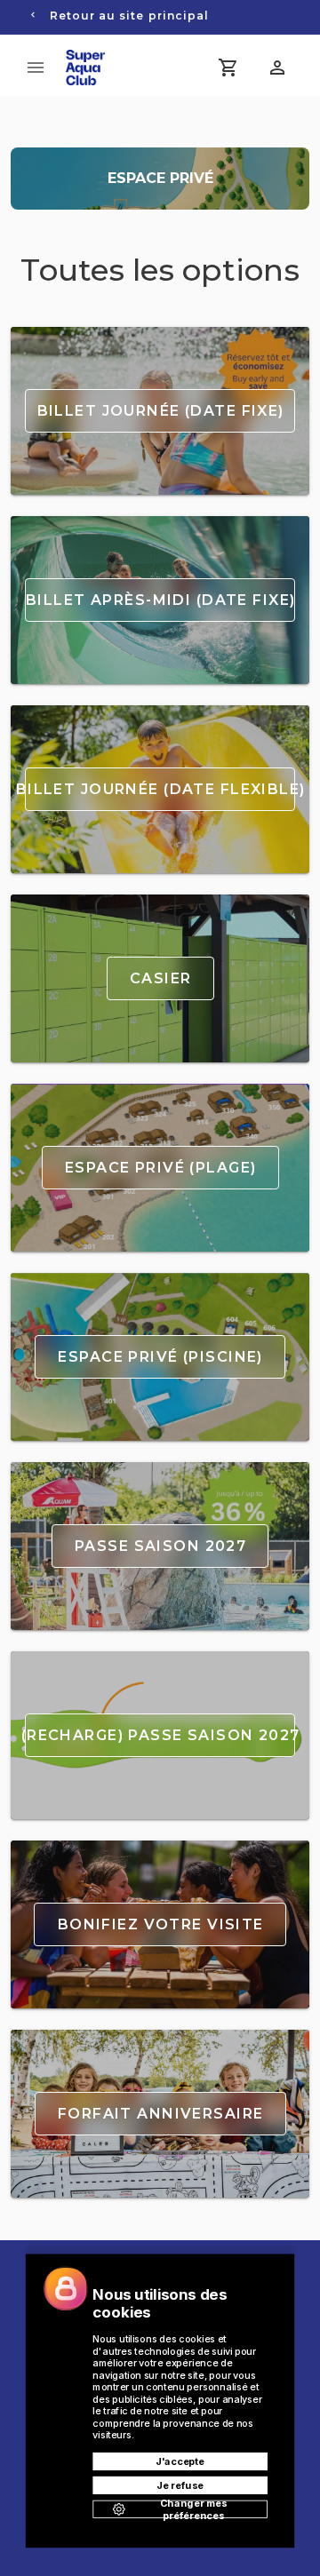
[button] (277, 68)
